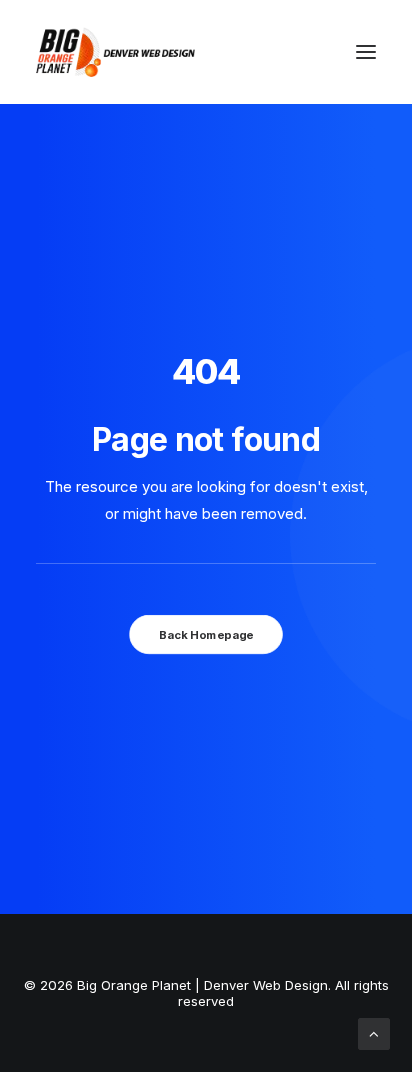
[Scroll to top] (374, 1032)
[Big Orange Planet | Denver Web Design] (115, 52)
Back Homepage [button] (206, 634)
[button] (366, 52)
